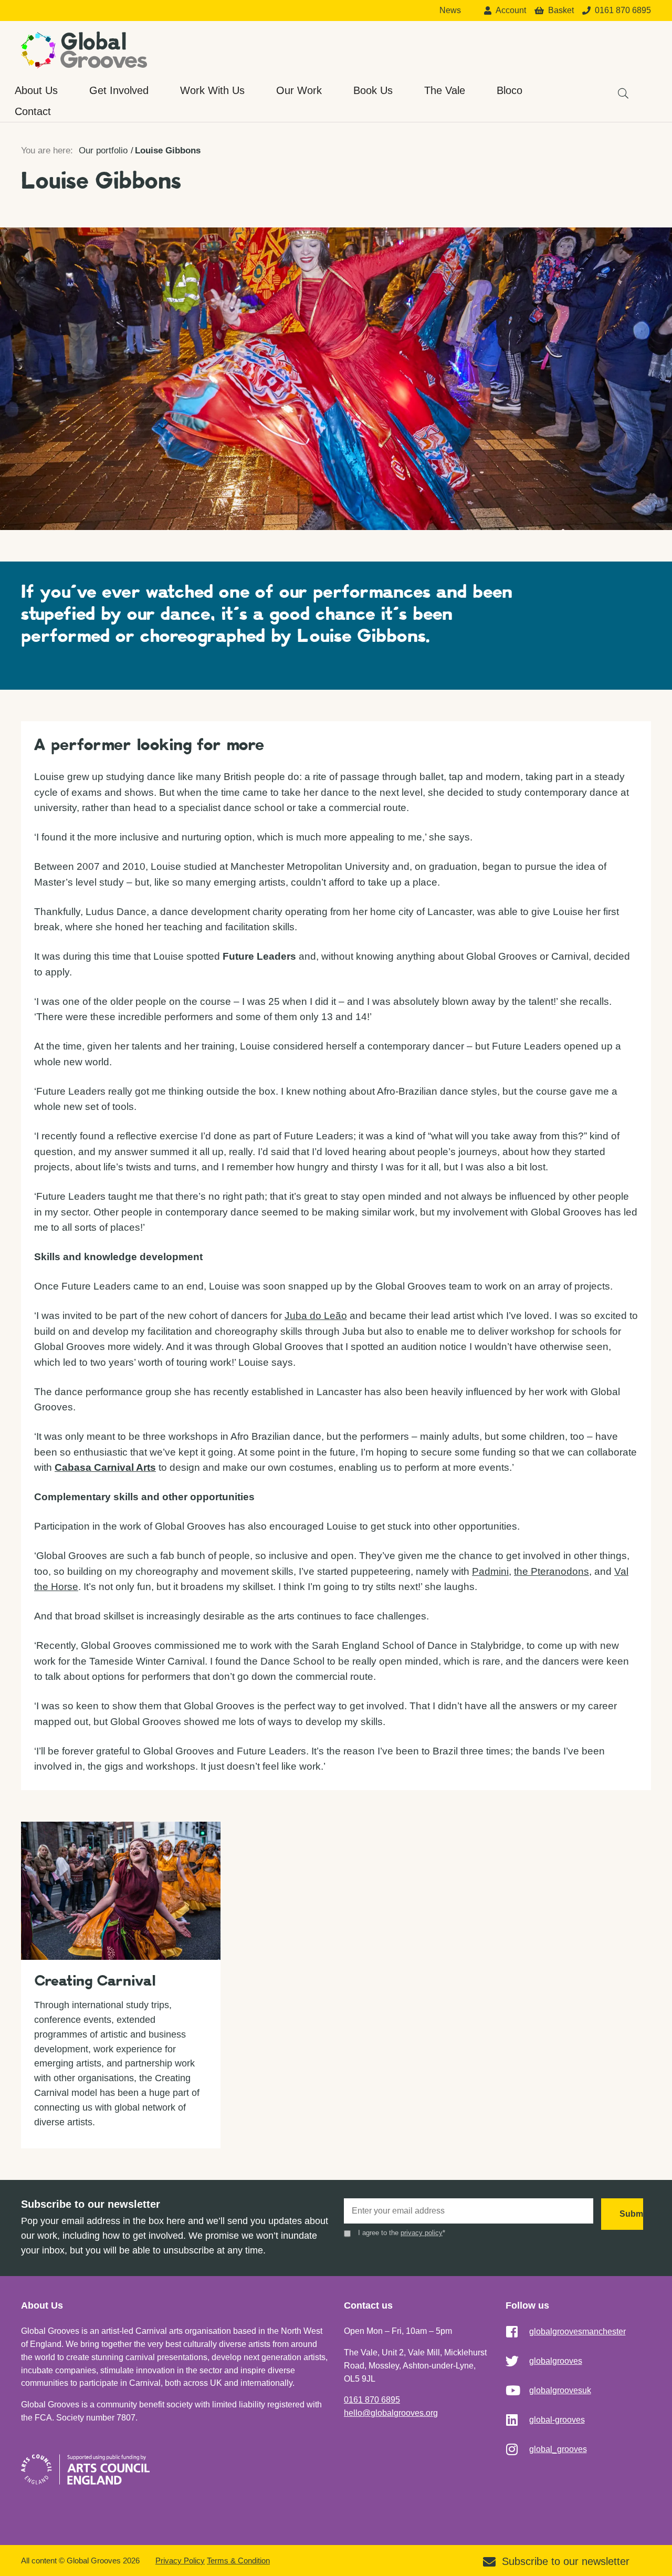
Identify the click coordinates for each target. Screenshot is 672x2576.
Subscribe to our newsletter (566, 2561)
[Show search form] (618, 88)
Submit (631, 2214)
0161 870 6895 (372, 2400)
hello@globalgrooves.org (391, 2413)
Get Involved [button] (119, 90)
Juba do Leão (316, 1316)
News (450, 11)
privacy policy (422, 2233)
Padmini (490, 1571)
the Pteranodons (552, 1571)
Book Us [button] (373, 90)
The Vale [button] (445, 90)
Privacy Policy (180, 2561)
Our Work (299, 90)
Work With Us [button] (212, 90)
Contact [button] (33, 111)
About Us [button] (36, 90)
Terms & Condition (238, 2561)
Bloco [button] (510, 90)
